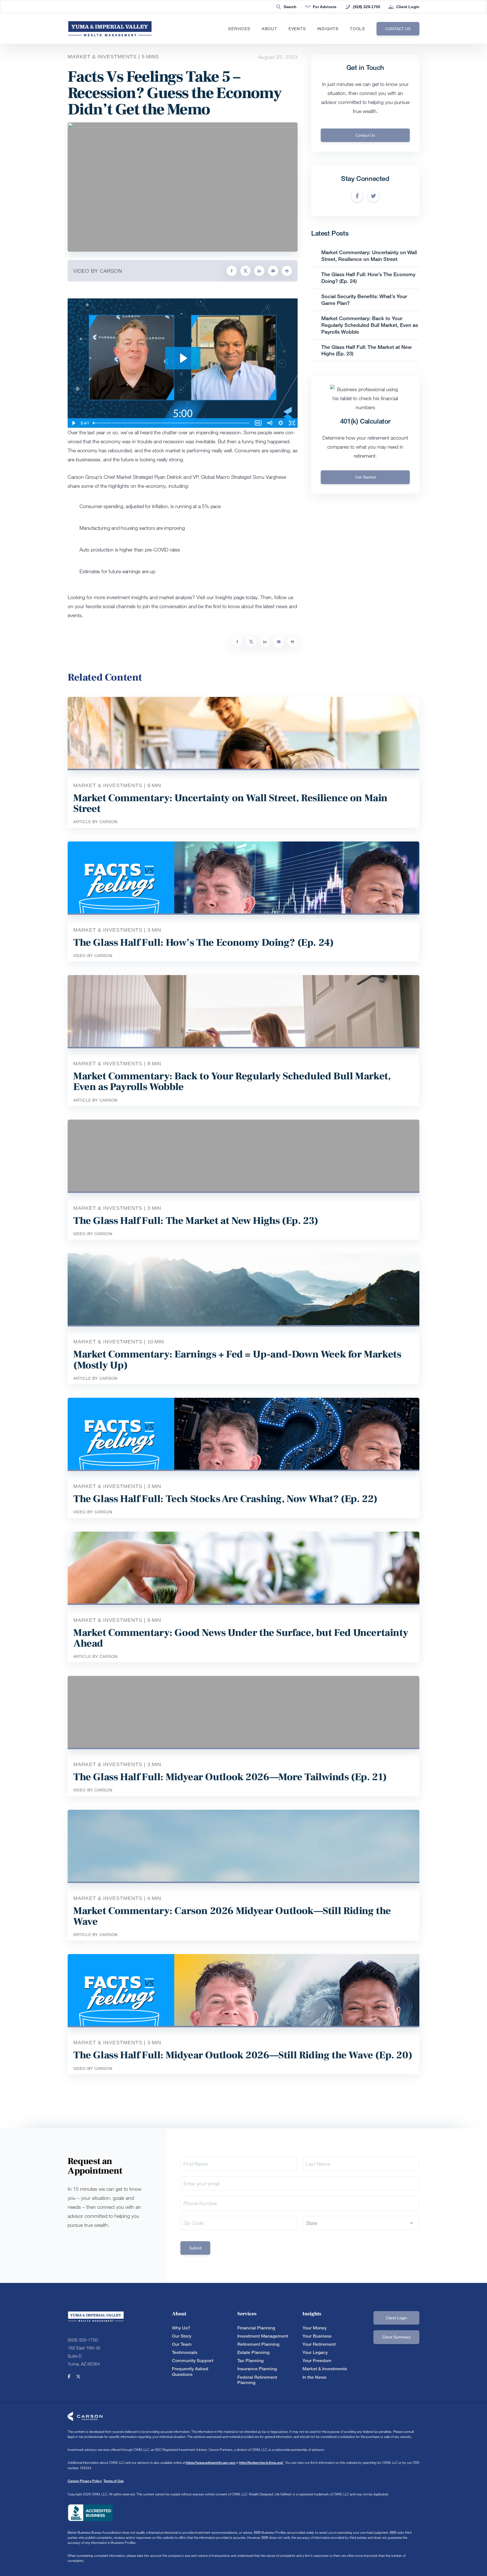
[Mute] (269, 423)
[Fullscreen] (292, 423)
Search (290, 7)
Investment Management (263, 2336)
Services (239, 29)
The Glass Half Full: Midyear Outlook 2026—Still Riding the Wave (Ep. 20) (243, 2055)
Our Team (182, 2344)
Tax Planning (250, 2361)
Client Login (408, 7)
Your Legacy (315, 2352)
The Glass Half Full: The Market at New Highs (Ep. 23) (196, 1221)
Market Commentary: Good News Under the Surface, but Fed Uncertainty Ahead (241, 1638)
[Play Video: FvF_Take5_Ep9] (183, 358)
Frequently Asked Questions (190, 2371)
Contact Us (365, 135)
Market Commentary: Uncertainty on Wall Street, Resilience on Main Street (369, 256)
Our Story (182, 2336)
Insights (328, 29)
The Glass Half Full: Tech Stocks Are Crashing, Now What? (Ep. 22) (225, 1499)
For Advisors (325, 7)
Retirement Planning (258, 2344)
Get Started (365, 477)
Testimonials (185, 2352)
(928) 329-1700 (366, 7)
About (270, 29)
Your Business (317, 2336)
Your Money (315, 2328)
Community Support (193, 2361)
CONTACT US (398, 29)
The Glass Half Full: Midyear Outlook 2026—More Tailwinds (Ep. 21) (230, 1777)
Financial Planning (256, 2328)
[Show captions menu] (258, 423)
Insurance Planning (257, 2369)
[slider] (172, 423)
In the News (314, 2377)
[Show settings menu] (281, 423)
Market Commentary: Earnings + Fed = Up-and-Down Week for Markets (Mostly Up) (237, 1360)
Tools (358, 29)
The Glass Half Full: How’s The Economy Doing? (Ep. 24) (203, 943)
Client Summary (396, 2337)
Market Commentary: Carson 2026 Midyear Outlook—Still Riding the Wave (232, 1916)
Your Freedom (317, 2361)
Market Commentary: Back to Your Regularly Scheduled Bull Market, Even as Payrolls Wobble (370, 325)
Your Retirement (319, 2344)
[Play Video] (73, 423)
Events (297, 29)
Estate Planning (253, 2352)
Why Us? (181, 2328)
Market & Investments (325, 2369)
